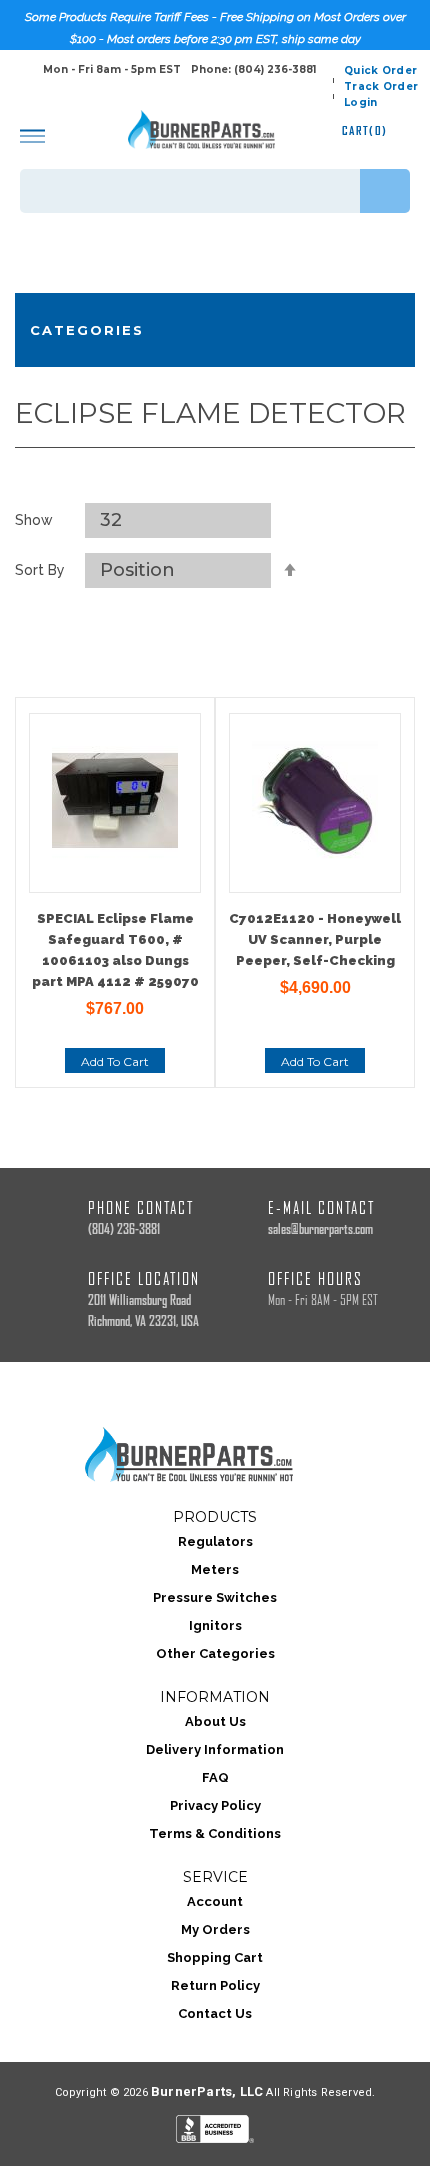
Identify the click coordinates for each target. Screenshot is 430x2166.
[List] (238, 478)
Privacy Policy (215, 1805)
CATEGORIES (87, 330)
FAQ (215, 1777)
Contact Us (215, 2013)
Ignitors (215, 1625)
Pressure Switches (215, 1597)
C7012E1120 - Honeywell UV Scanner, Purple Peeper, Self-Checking (315, 939)
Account (215, 1901)
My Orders (215, 1929)
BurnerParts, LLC (207, 2091)
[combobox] (215, 191)
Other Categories (215, 1653)
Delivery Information (215, 1749)
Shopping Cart (215, 1957)
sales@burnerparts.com (320, 1229)
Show (34, 520)
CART (365, 130)
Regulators (215, 1541)
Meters (215, 1569)
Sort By (40, 570)
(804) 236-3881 (124, 1229)
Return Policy (215, 1985)
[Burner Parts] (201, 129)
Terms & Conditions (215, 1833)
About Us (215, 1721)
